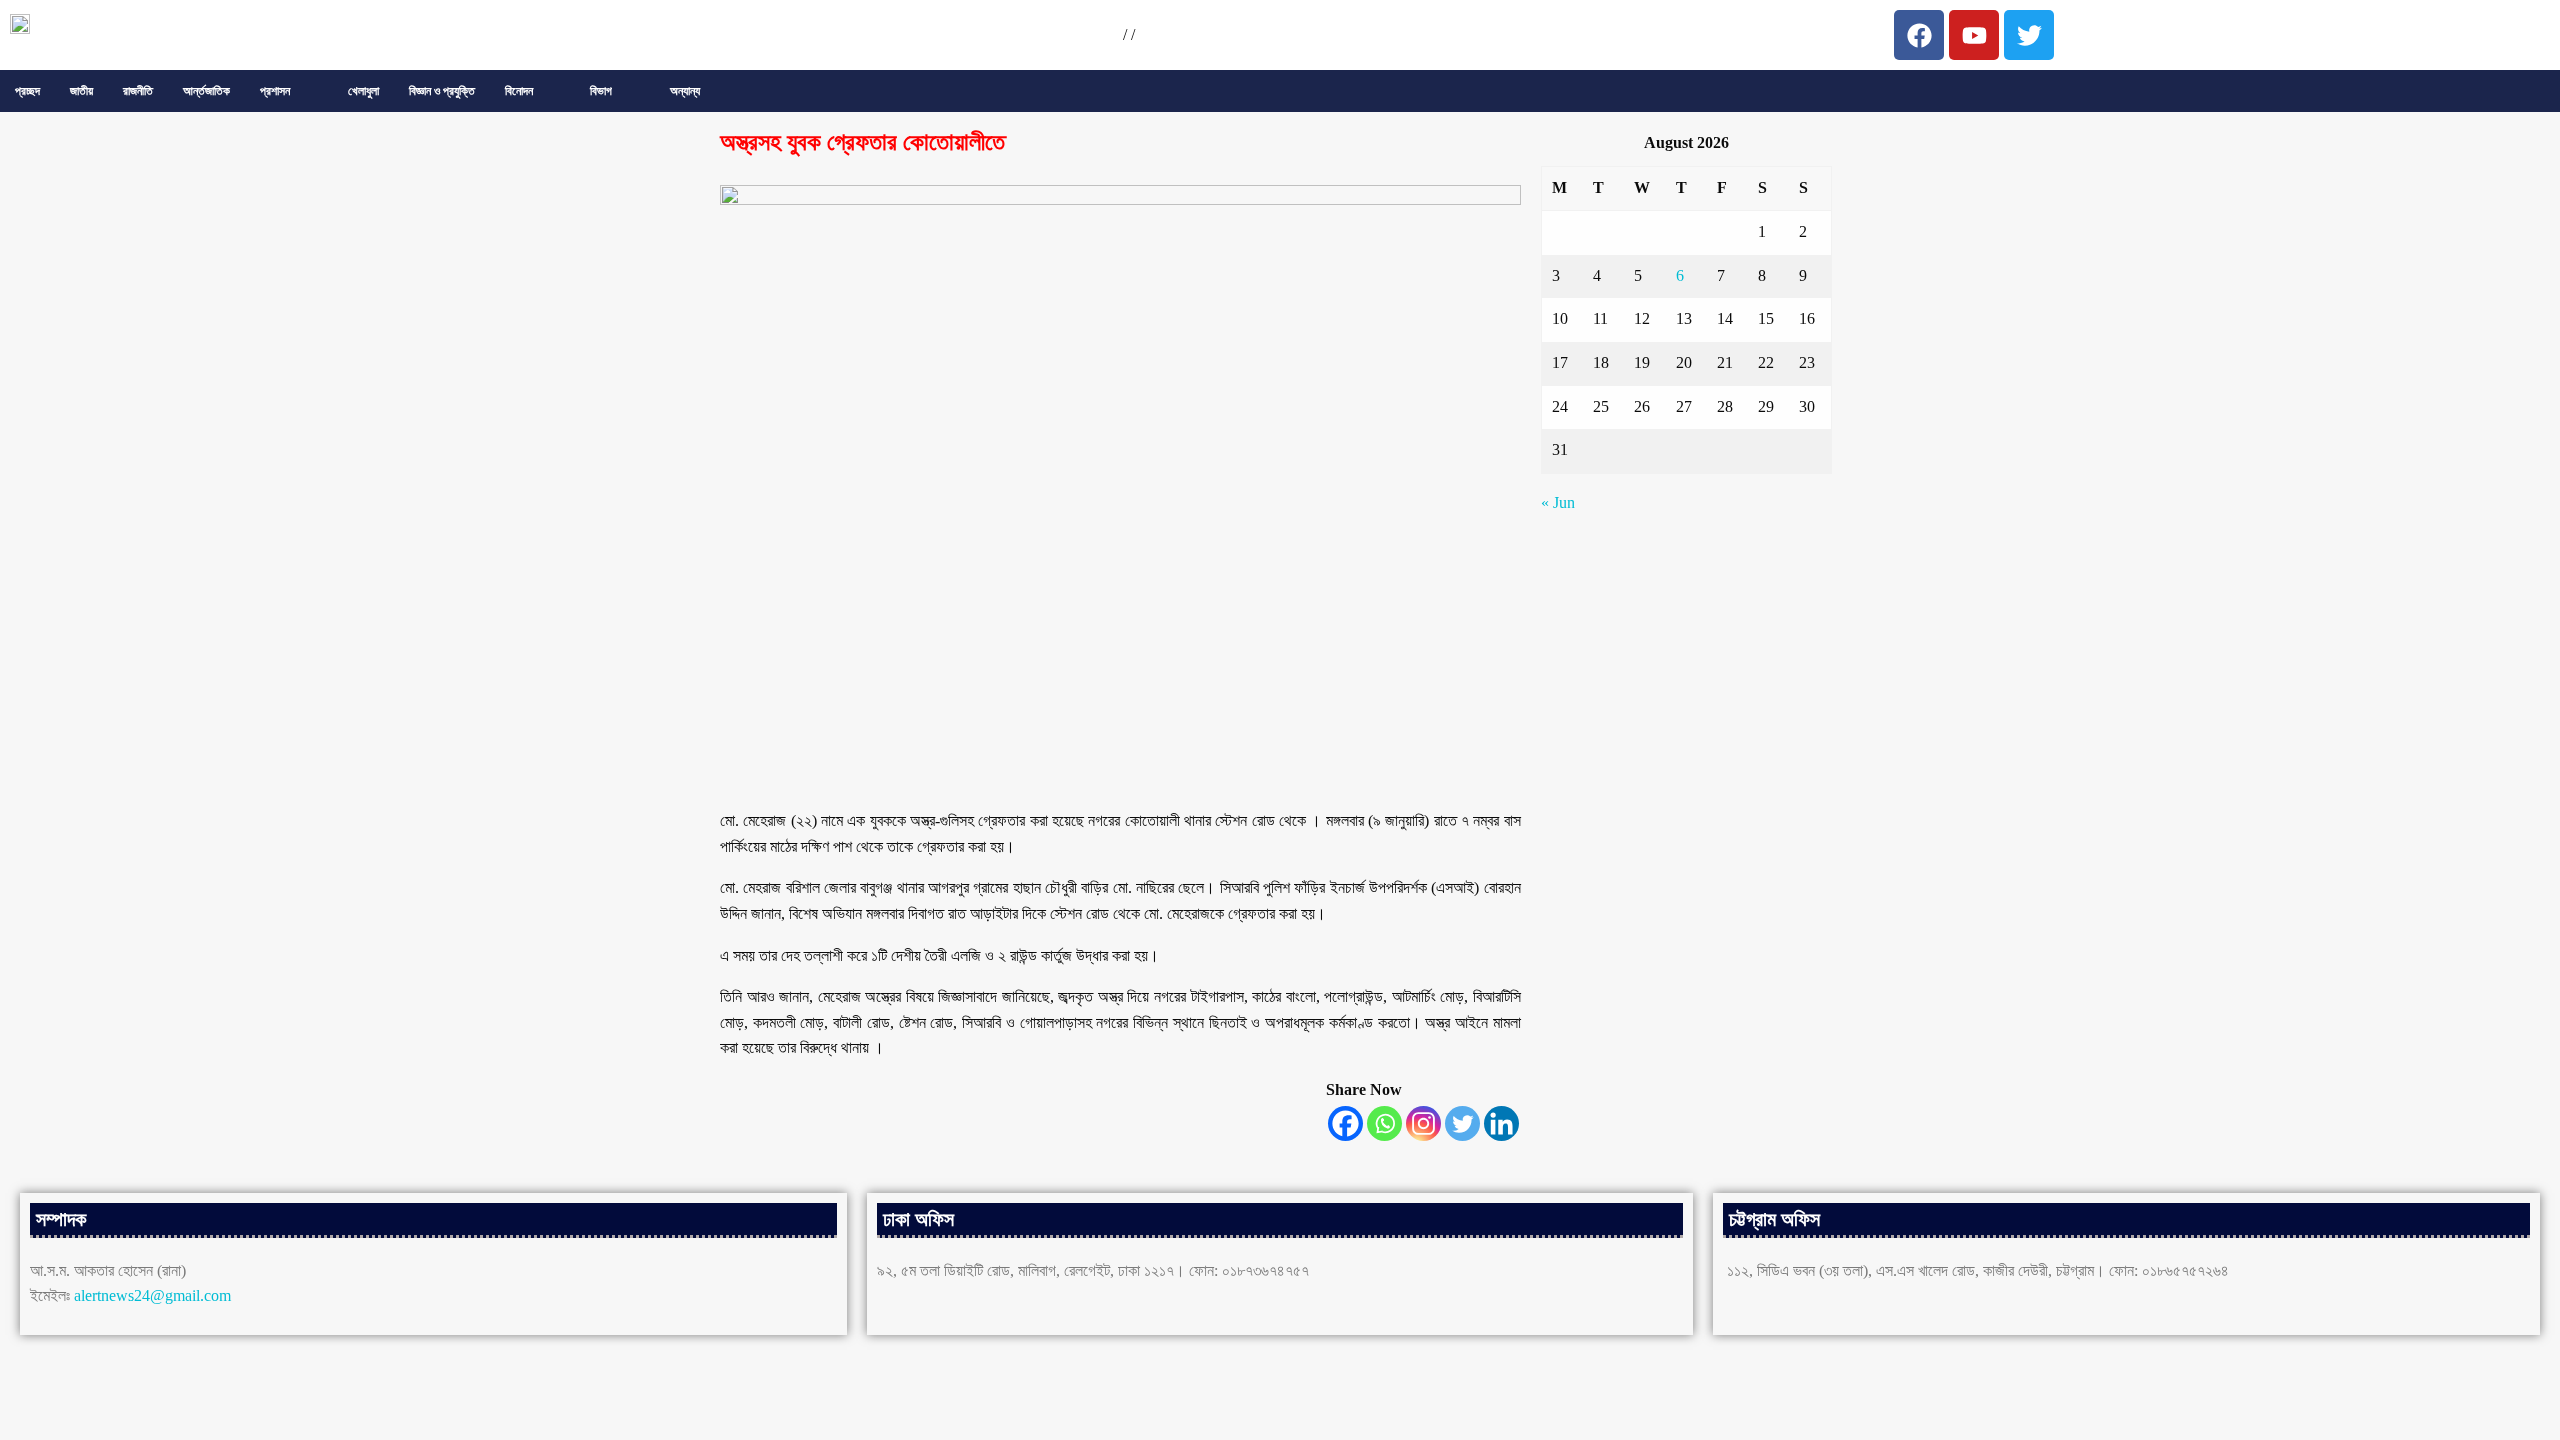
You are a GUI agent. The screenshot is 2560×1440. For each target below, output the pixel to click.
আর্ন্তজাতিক (206, 91)
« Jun (1558, 502)
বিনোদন (519, 91)
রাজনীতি (138, 91)
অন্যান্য (685, 91)
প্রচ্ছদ (27, 91)
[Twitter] (1462, 1123)
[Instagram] (1423, 1123)
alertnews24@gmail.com (152, 1295)
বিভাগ (601, 91)
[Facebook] (1345, 1123)
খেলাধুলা (363, 91)
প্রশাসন (275, 91)
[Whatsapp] (1384, 1123)
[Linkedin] (1501, 1123)
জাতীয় (81, 91)
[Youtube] (1974, 35)
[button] (289, 91)
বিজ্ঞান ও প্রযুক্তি (442, 91)
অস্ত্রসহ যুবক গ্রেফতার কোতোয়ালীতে (862, 142)
